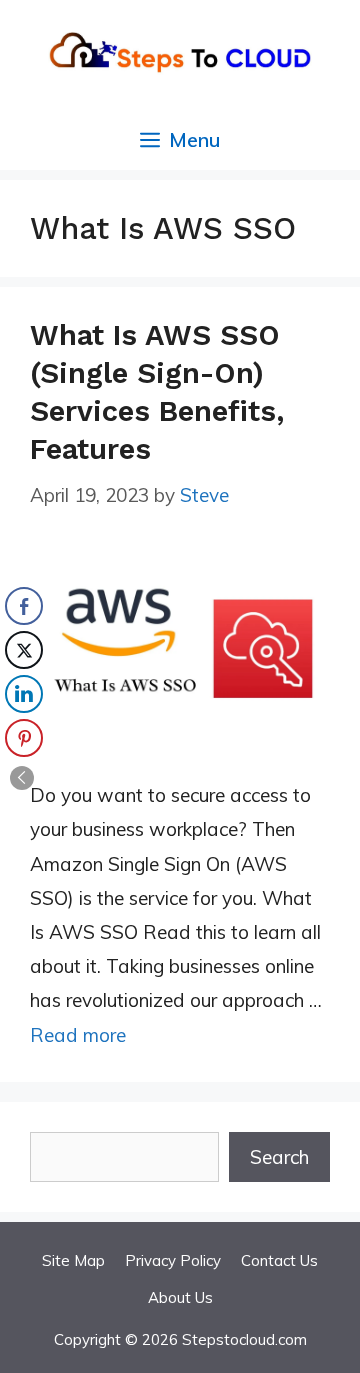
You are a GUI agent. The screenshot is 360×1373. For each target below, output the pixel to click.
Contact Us (279, 1260)
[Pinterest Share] (24, 738)
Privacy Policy (173, 1260)
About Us (180, 1297)
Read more (78, 1035)
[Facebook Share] (24, 606)
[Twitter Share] (24, 650)
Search (279, 1157)
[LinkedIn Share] (24, 694)
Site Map (73, 1260)
